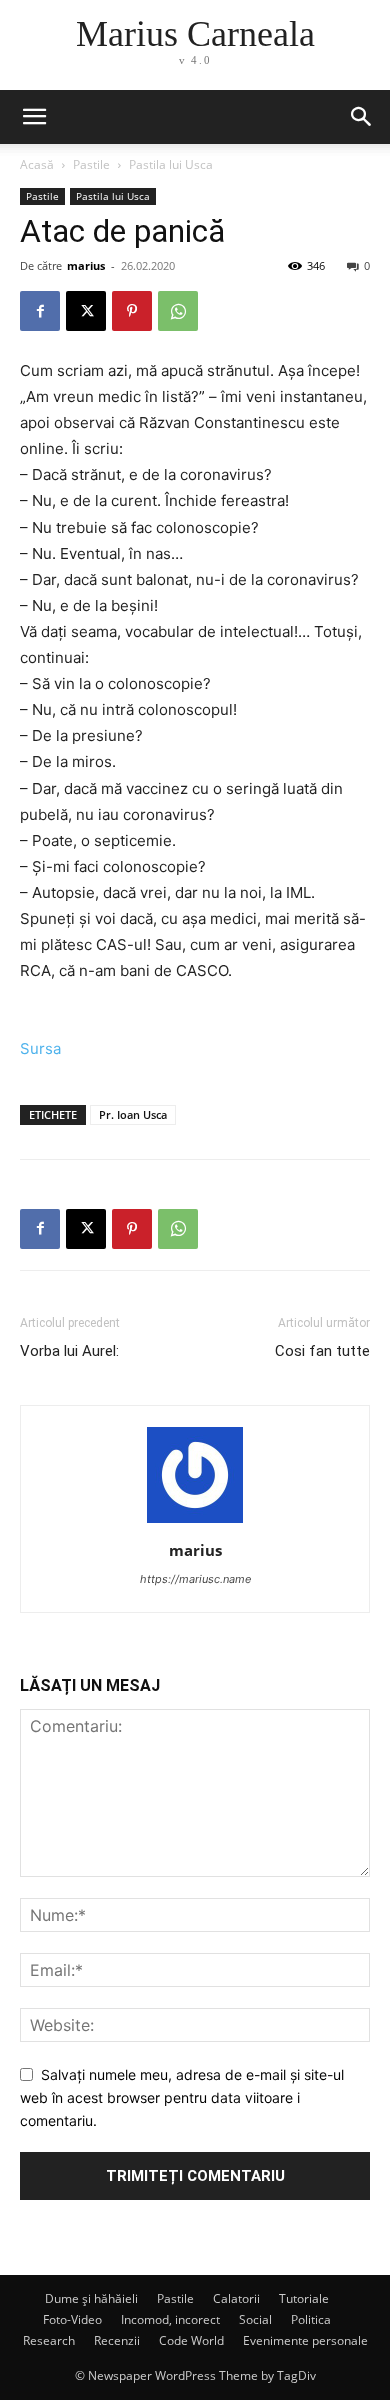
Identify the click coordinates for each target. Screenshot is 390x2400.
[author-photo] (195, 1522)
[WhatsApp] (178, 311)
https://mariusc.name (195, 1579)
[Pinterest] (132, 311)
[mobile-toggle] (34, 117)
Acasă (37, 164)
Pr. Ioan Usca (133, 1114)
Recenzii (117, 2340)
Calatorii (236, 2298)
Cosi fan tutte (322, 1351)
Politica (311, 2319)
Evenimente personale (305, 2340)
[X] (86, 311)
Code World (191, 2340)
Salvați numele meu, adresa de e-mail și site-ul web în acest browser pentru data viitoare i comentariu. (182, 2097)
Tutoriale (304, 2298)
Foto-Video (72, 2319)
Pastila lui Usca (171, 164)
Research (49, 2340)
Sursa (40, 1048)
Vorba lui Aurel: (69, 1351)
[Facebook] (40, 311)
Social (255, 2319)
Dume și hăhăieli (91, 2298)
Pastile (91, 164)
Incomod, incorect (170, 2319)
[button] (362, 117)
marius (86, 265)
